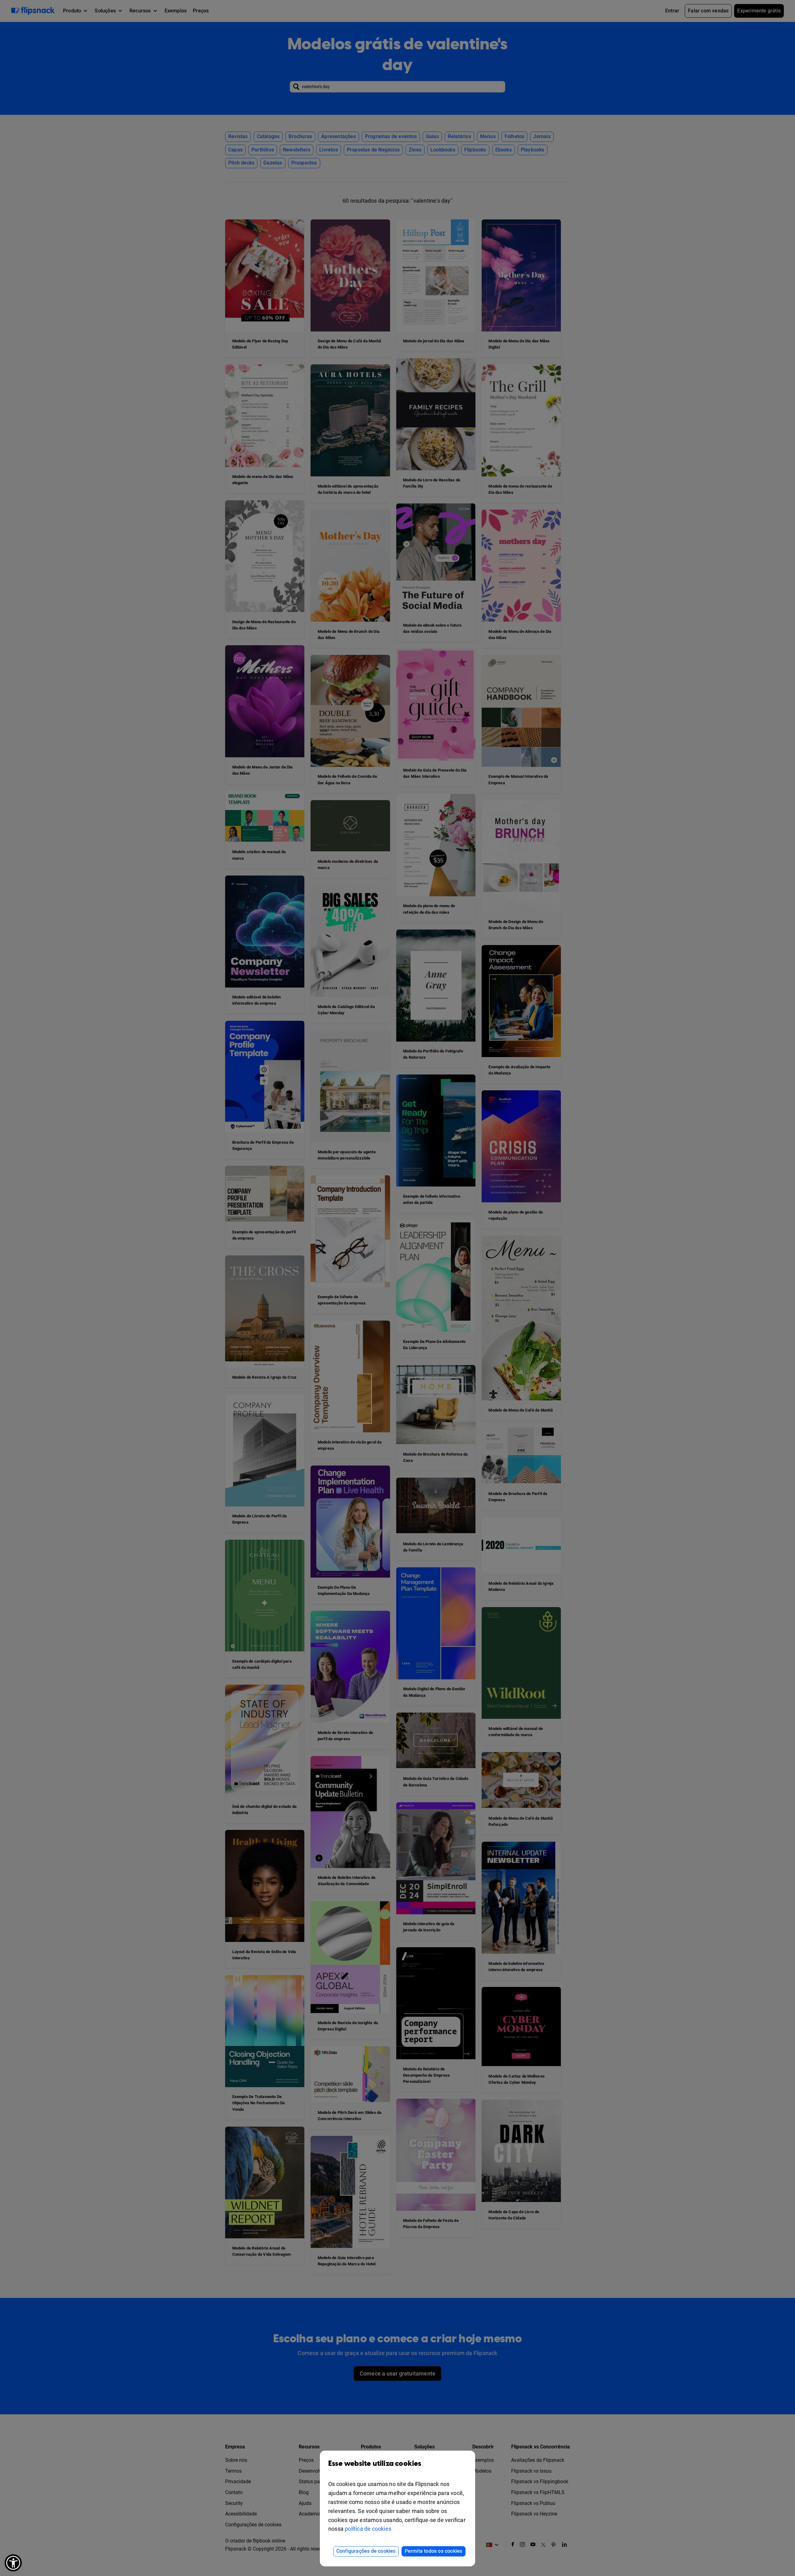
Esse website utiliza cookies (375, 2464)
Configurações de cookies (366, 2551)
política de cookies (368, 2529)
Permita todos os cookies (434, 2551)
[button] (13, 2563)
